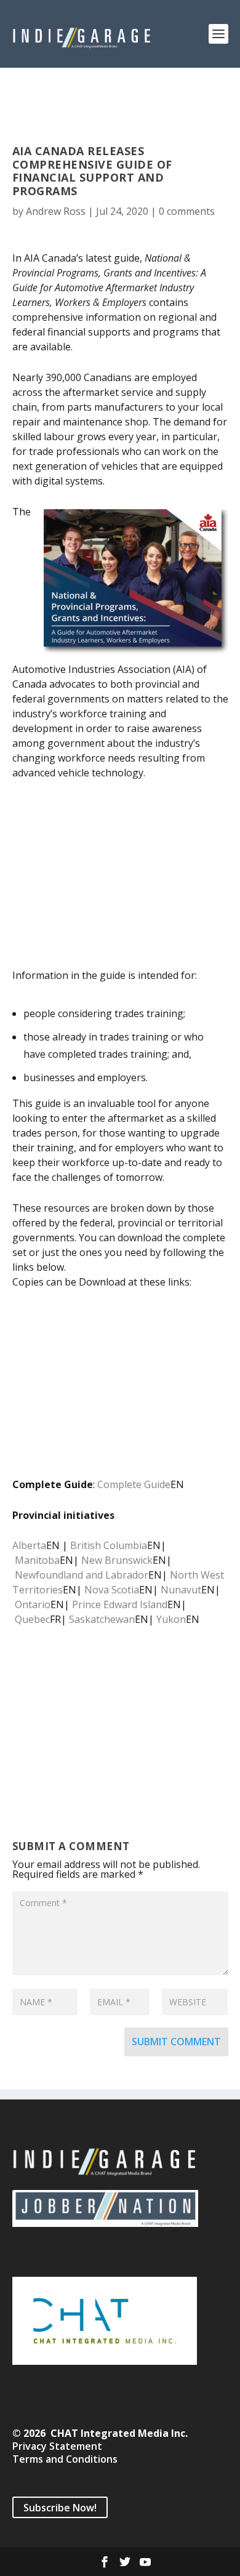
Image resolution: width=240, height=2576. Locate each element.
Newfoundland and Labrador (82, 1575)
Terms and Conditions (65, 2459)
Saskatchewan (102, 1619)
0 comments (187, 211)
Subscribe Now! (60, 2507)
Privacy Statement (57, 2446)
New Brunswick (117, 1560)
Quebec (32, 1619)
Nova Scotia (112, 1590)
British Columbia (109, 1545)
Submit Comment (176, 2042)
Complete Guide (134, 1484)
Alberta (29, 1545)
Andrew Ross (56, 211)
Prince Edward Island (120, 1604)
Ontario (33, 1604)
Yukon (171, 1619)
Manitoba (37, 1560)
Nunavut (181, 1590)
